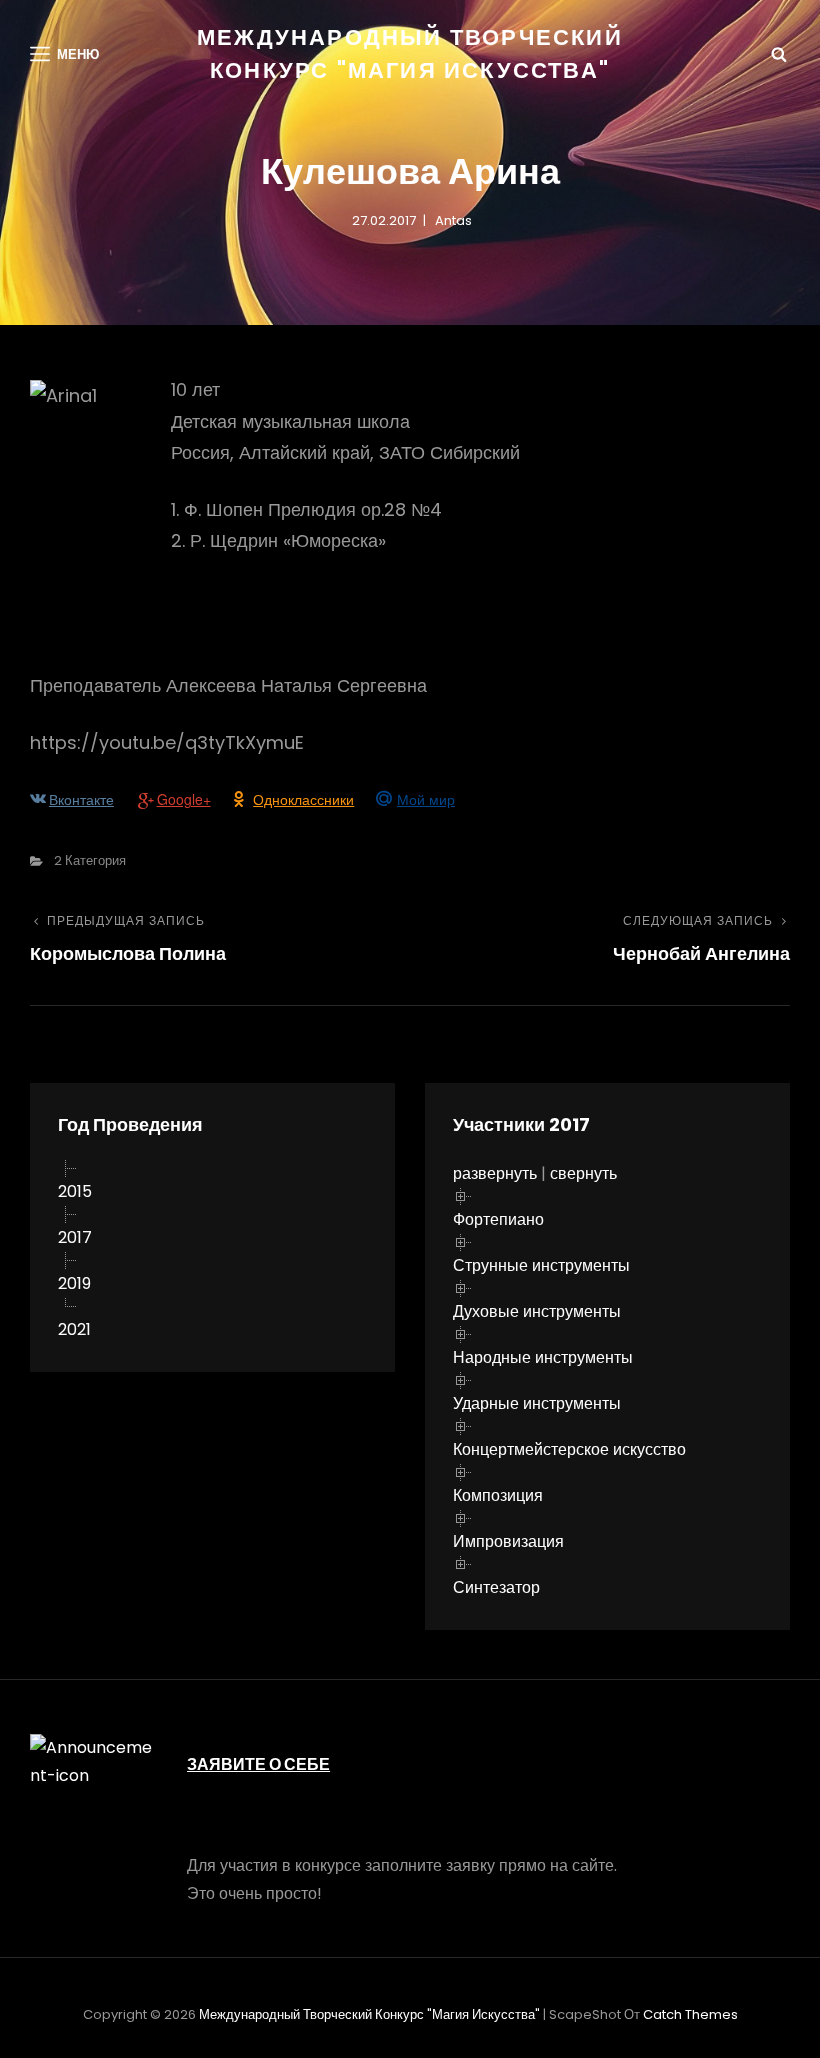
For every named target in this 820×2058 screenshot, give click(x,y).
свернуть (583, 1173)
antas (453, 220)
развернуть (495, 1173)
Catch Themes (690, 2014)
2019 (74, 1283)
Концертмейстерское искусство (569, 1449)
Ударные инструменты (537, 1403)
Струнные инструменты (541, 1265)
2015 (75, 1191)
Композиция (498, 1495)
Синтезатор (496, 1587)
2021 (74, 1329)
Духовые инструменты (537, 1311)
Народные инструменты (543, 1357)
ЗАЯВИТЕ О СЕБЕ (258, 1764)
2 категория (90, 860)
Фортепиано (498, 1219)
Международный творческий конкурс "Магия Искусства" (369, 2014)
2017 (75, 1237)
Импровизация (508, 1541)
